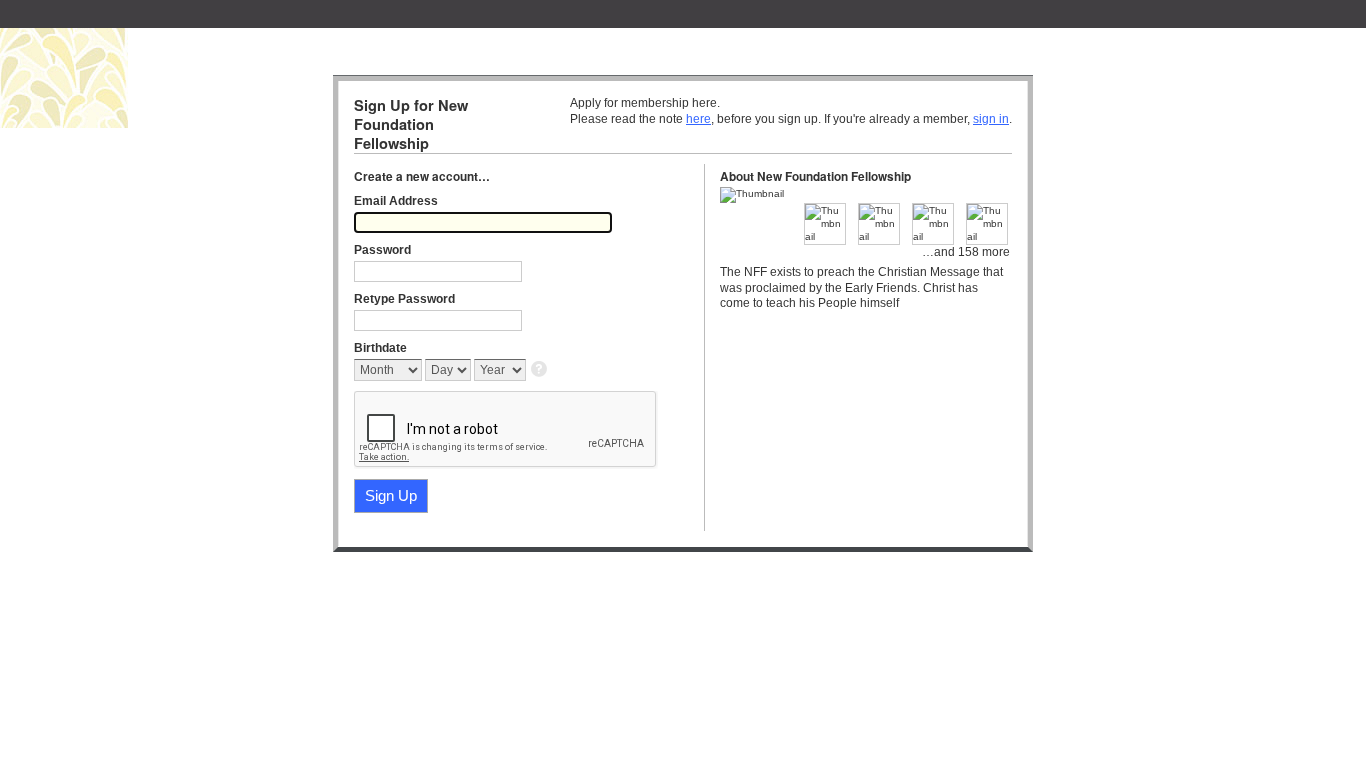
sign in (991, 119)
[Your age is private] (540, 370)
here (698, 119)
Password (382, 250)
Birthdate (380, 348)
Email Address (396, 201)
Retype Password (404, 299)
